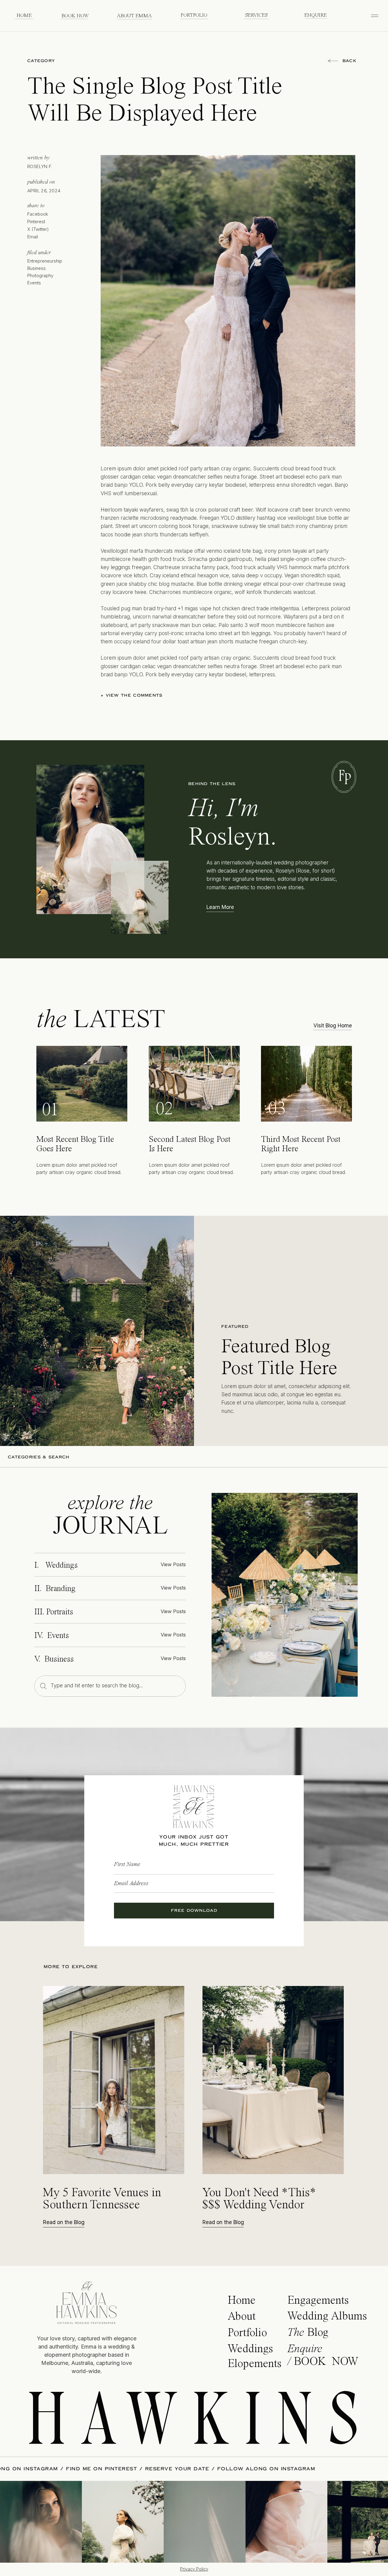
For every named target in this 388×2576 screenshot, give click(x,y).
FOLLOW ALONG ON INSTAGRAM (82, 2469)
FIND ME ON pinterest (175, 2469)
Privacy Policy (194, 2569)
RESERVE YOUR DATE (250, 2469)
